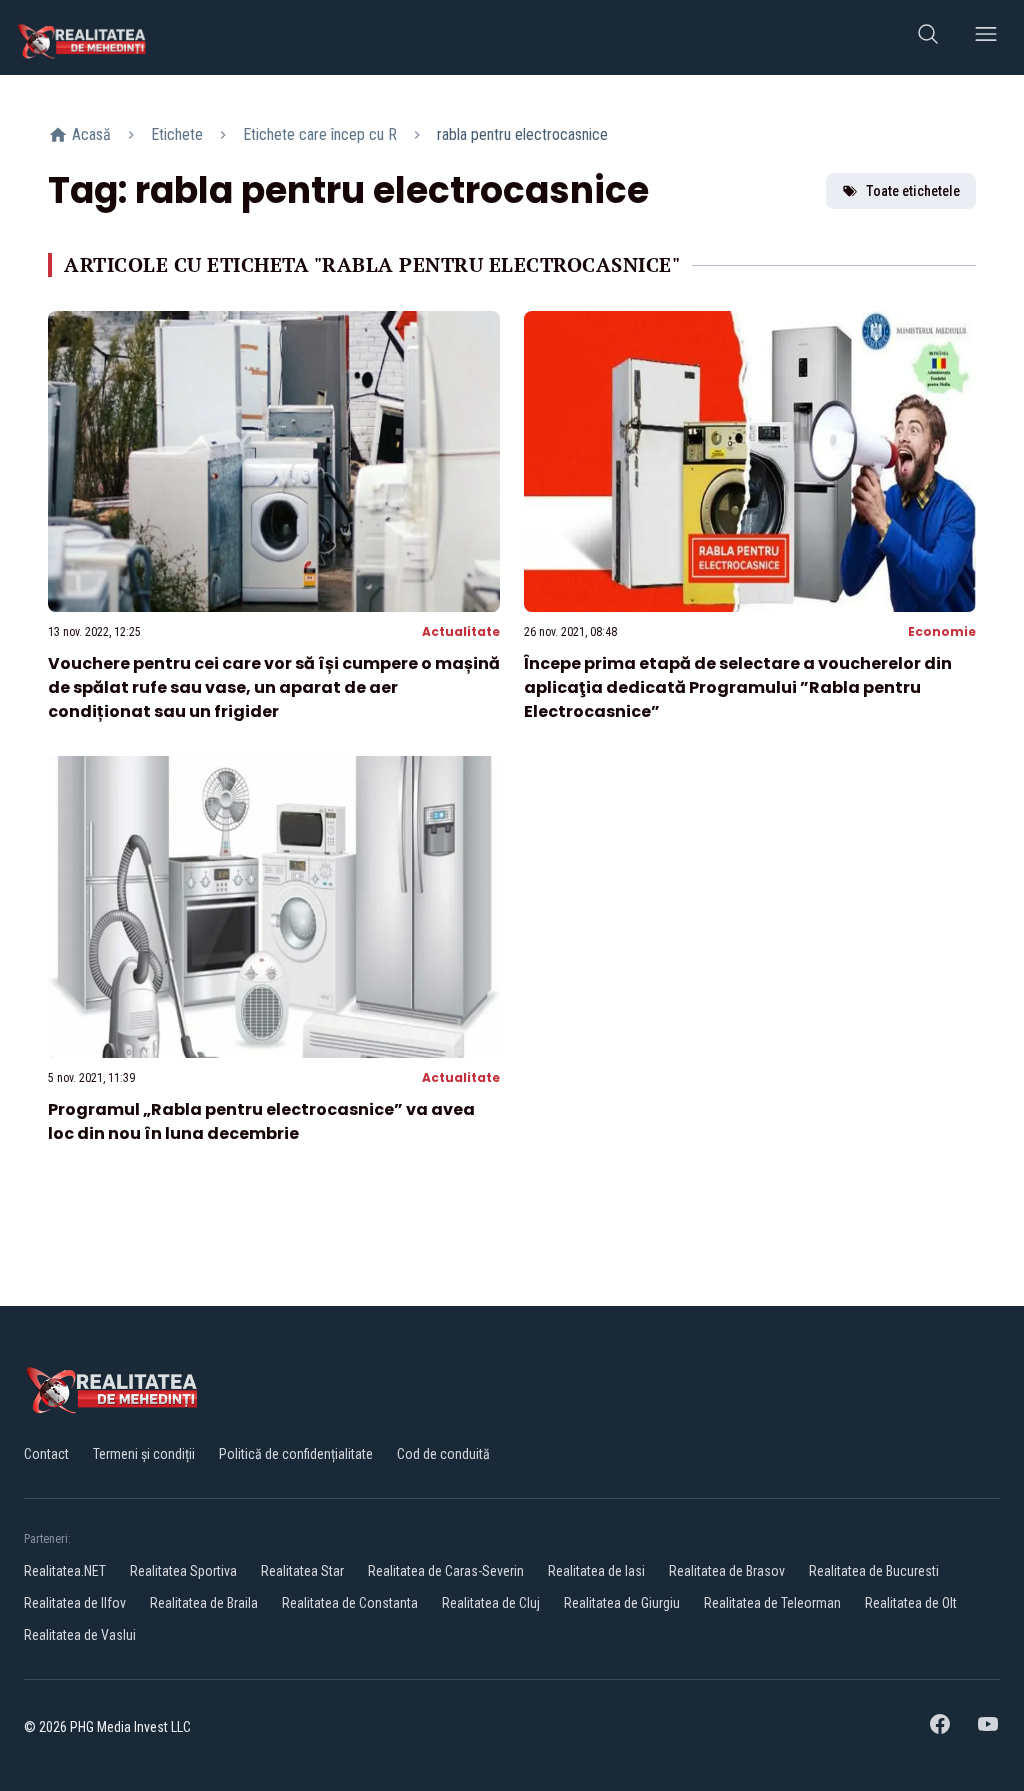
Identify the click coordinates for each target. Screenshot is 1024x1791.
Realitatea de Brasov (727, 1571)
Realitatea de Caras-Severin (446, 1571)
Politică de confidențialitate (296, 1454)
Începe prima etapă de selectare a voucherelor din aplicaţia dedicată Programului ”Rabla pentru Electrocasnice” (738, 687)
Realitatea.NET (65, 1571)
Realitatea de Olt (911, 1603)
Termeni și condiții (144, 1454)
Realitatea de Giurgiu (622, 1603)
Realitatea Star (302, 1571)
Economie (942, 631)
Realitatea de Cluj (491, 1603)
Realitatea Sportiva (183, 1571)
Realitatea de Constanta (350, 1603)
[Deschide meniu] (986, 37)
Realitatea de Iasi (596, 1571)
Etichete (177, 134)
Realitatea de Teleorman (772, 1603)
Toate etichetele (913, 191)
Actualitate (461, 631)
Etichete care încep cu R (320, 134)
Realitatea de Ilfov (75, 1603)
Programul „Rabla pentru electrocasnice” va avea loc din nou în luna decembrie (261, 1121)
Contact (46, 1454)
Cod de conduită (443, 1454)
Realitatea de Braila (204, 1603)
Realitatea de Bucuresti (874, 1571)
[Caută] (928, 37)
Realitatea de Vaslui (80, 1635)
